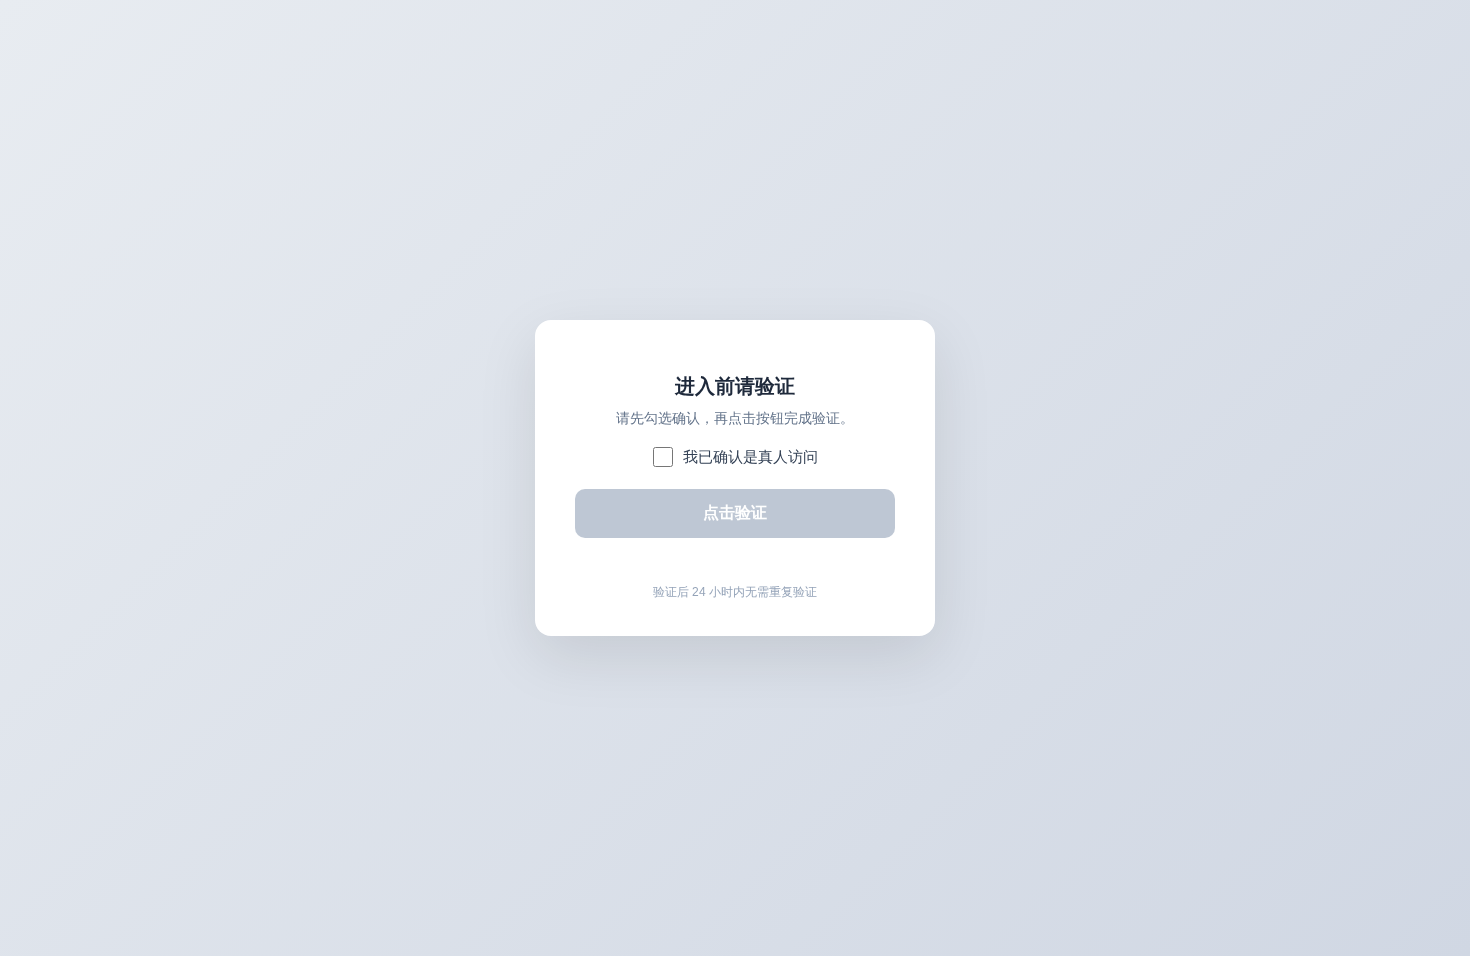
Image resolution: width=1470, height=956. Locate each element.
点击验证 (735, 512)
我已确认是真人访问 (750, 456)
